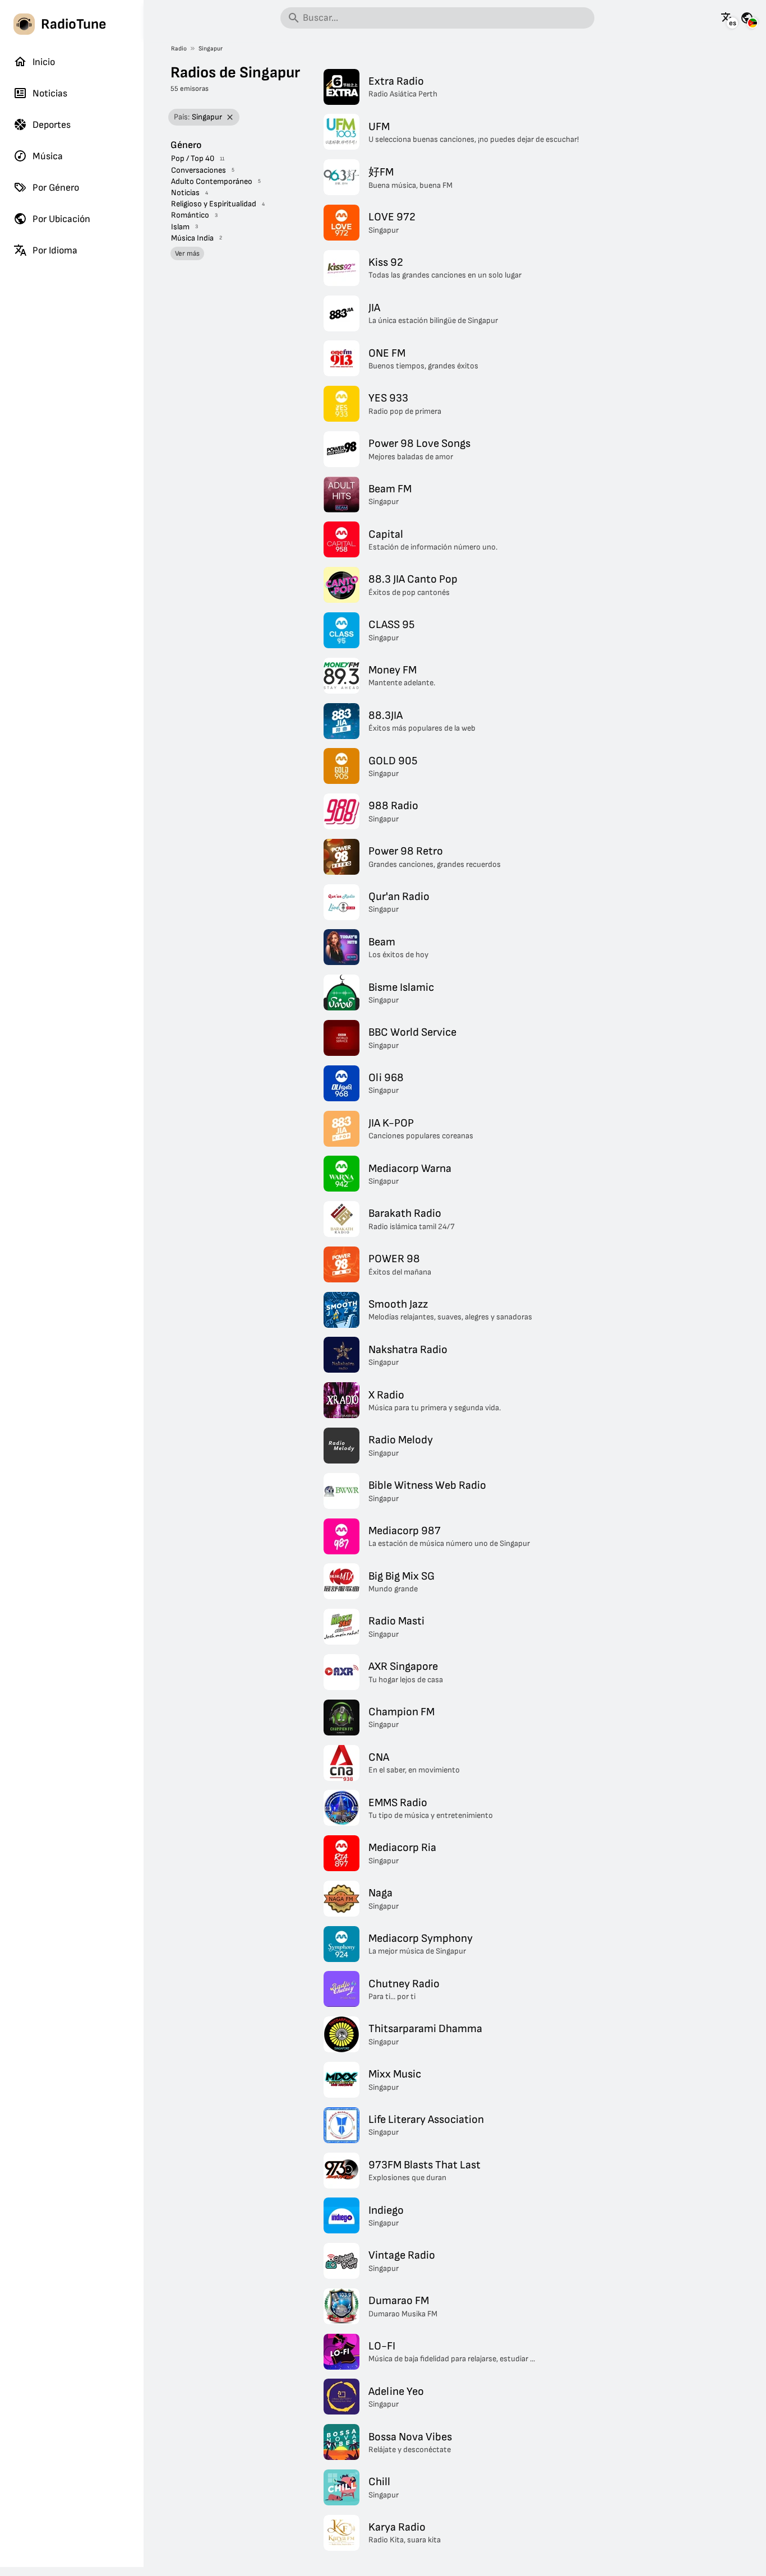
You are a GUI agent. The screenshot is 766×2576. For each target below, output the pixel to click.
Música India (192, 238)
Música (48, 156)
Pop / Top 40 (193, 158)
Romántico (190, 215)
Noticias (50, 93)
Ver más (187, 253)
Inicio (44, 62)
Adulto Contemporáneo (212, 181)
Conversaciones (199, 170)
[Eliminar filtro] (230, 117)
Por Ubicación (61, 219)
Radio (179, 49)
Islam (180, 227)
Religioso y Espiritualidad (214, 204)
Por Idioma (55, 250)
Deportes (52, 125)
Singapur (211, 49)
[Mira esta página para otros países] (747, 18)
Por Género (56, 188)
